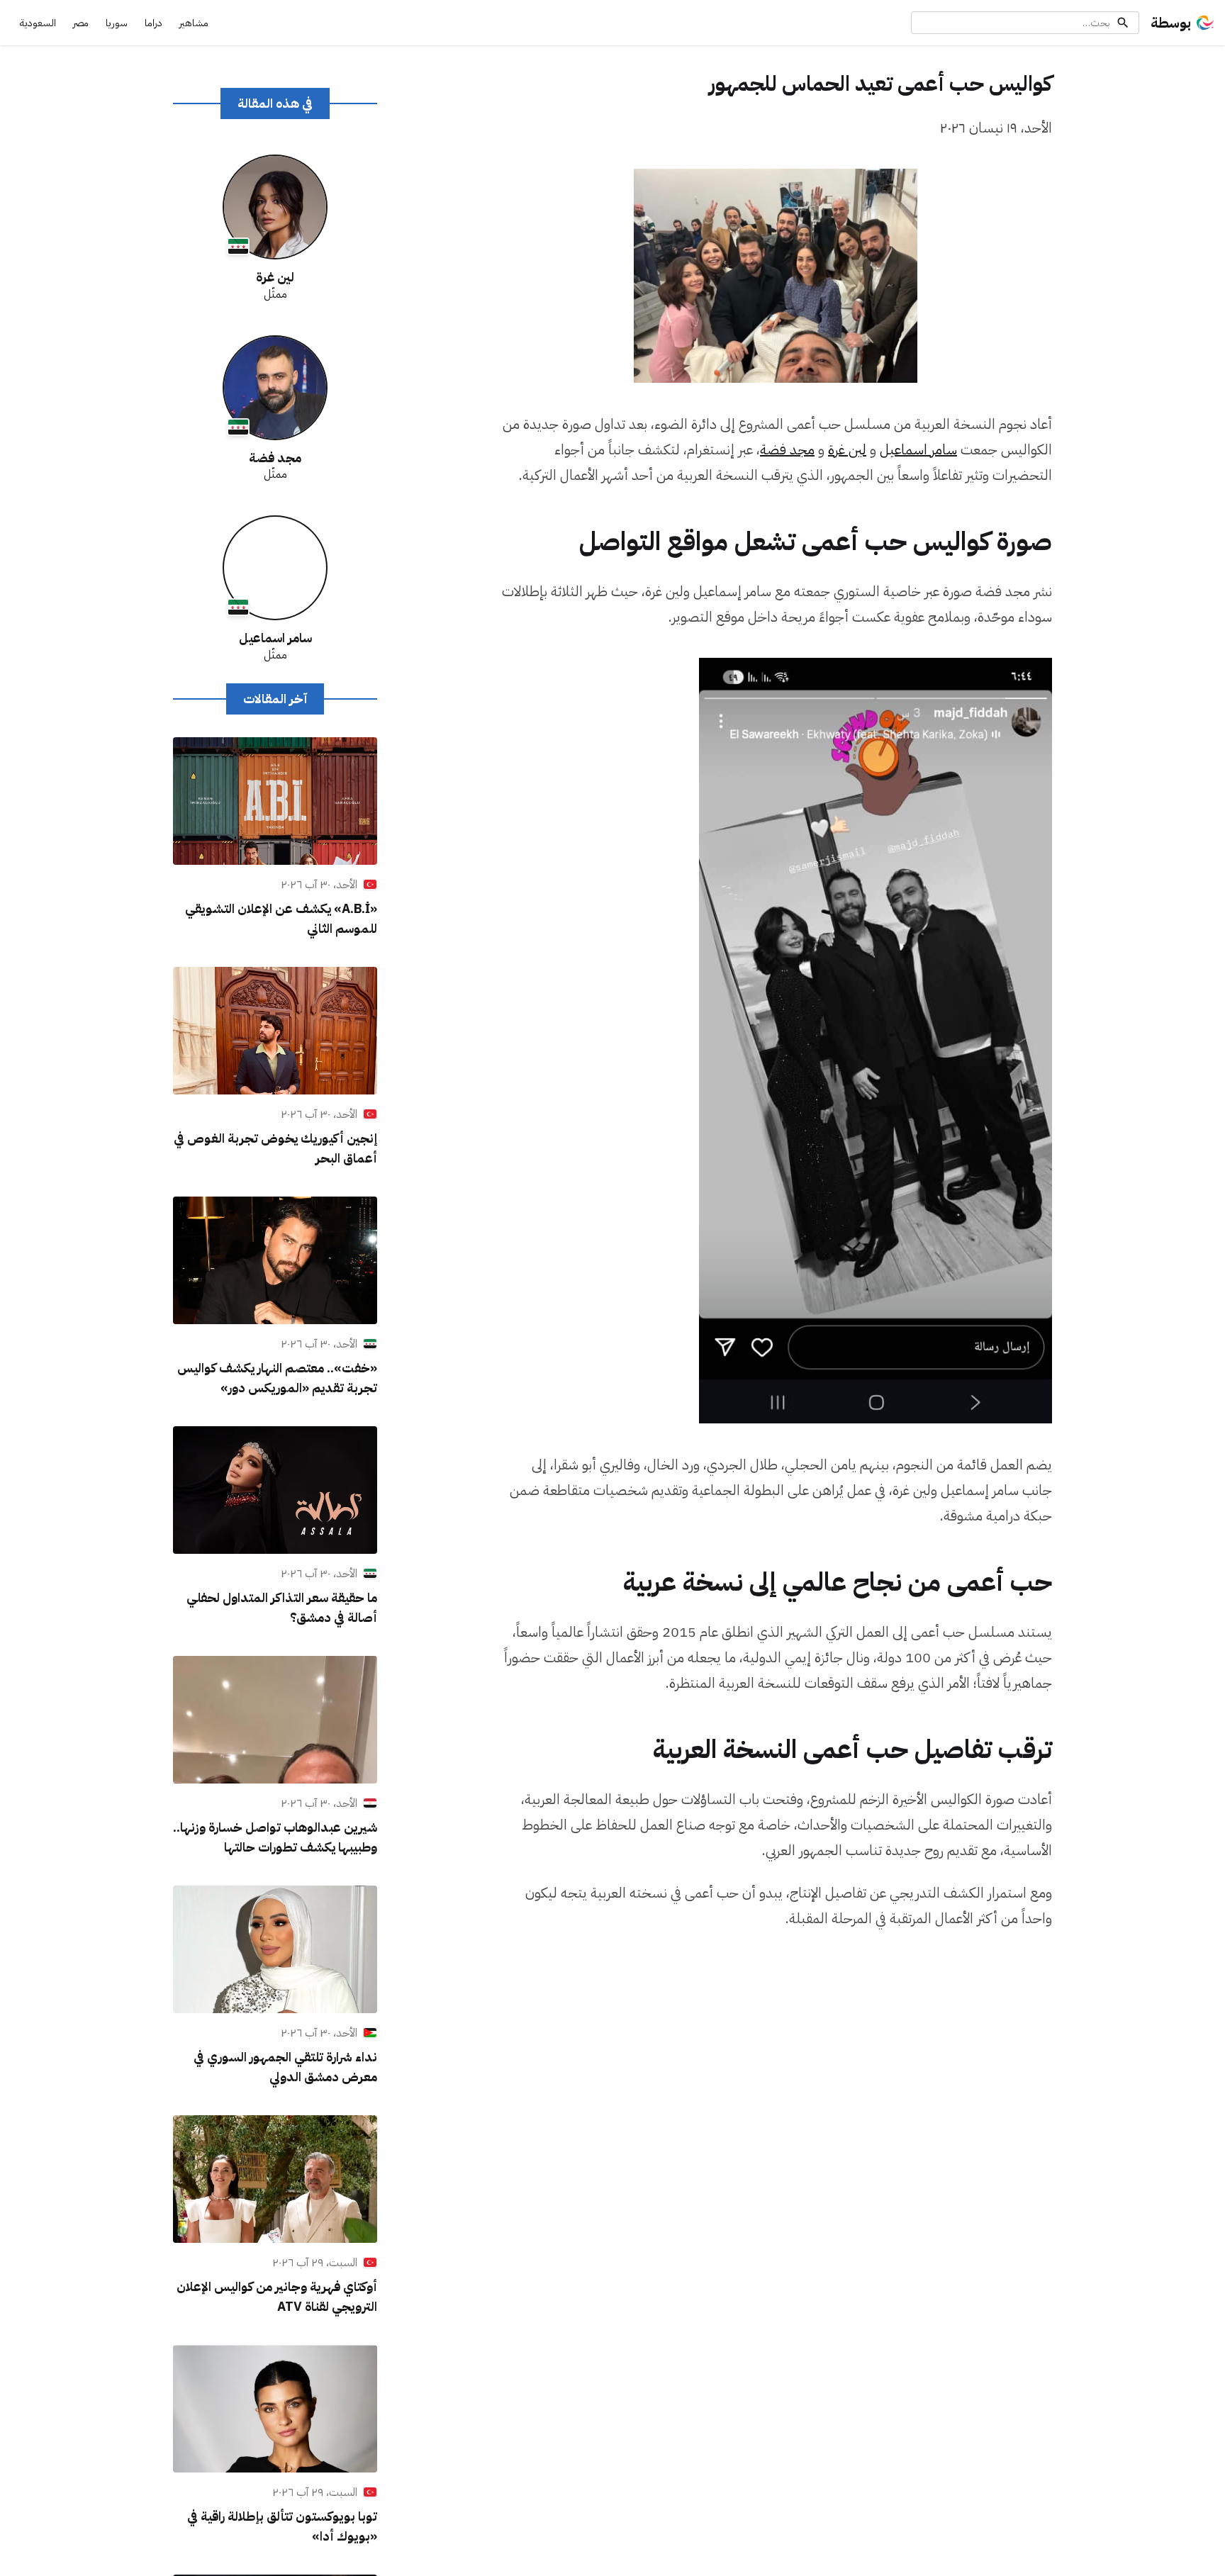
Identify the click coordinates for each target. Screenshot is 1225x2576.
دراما (153, 23)
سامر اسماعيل (918, 449)
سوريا (117, 23)
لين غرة (847, 449)
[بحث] (1123, 23)
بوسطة (1171, 23)
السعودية (38, 23)
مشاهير (194, 23)
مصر (81, 23)
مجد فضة (787, 449)
